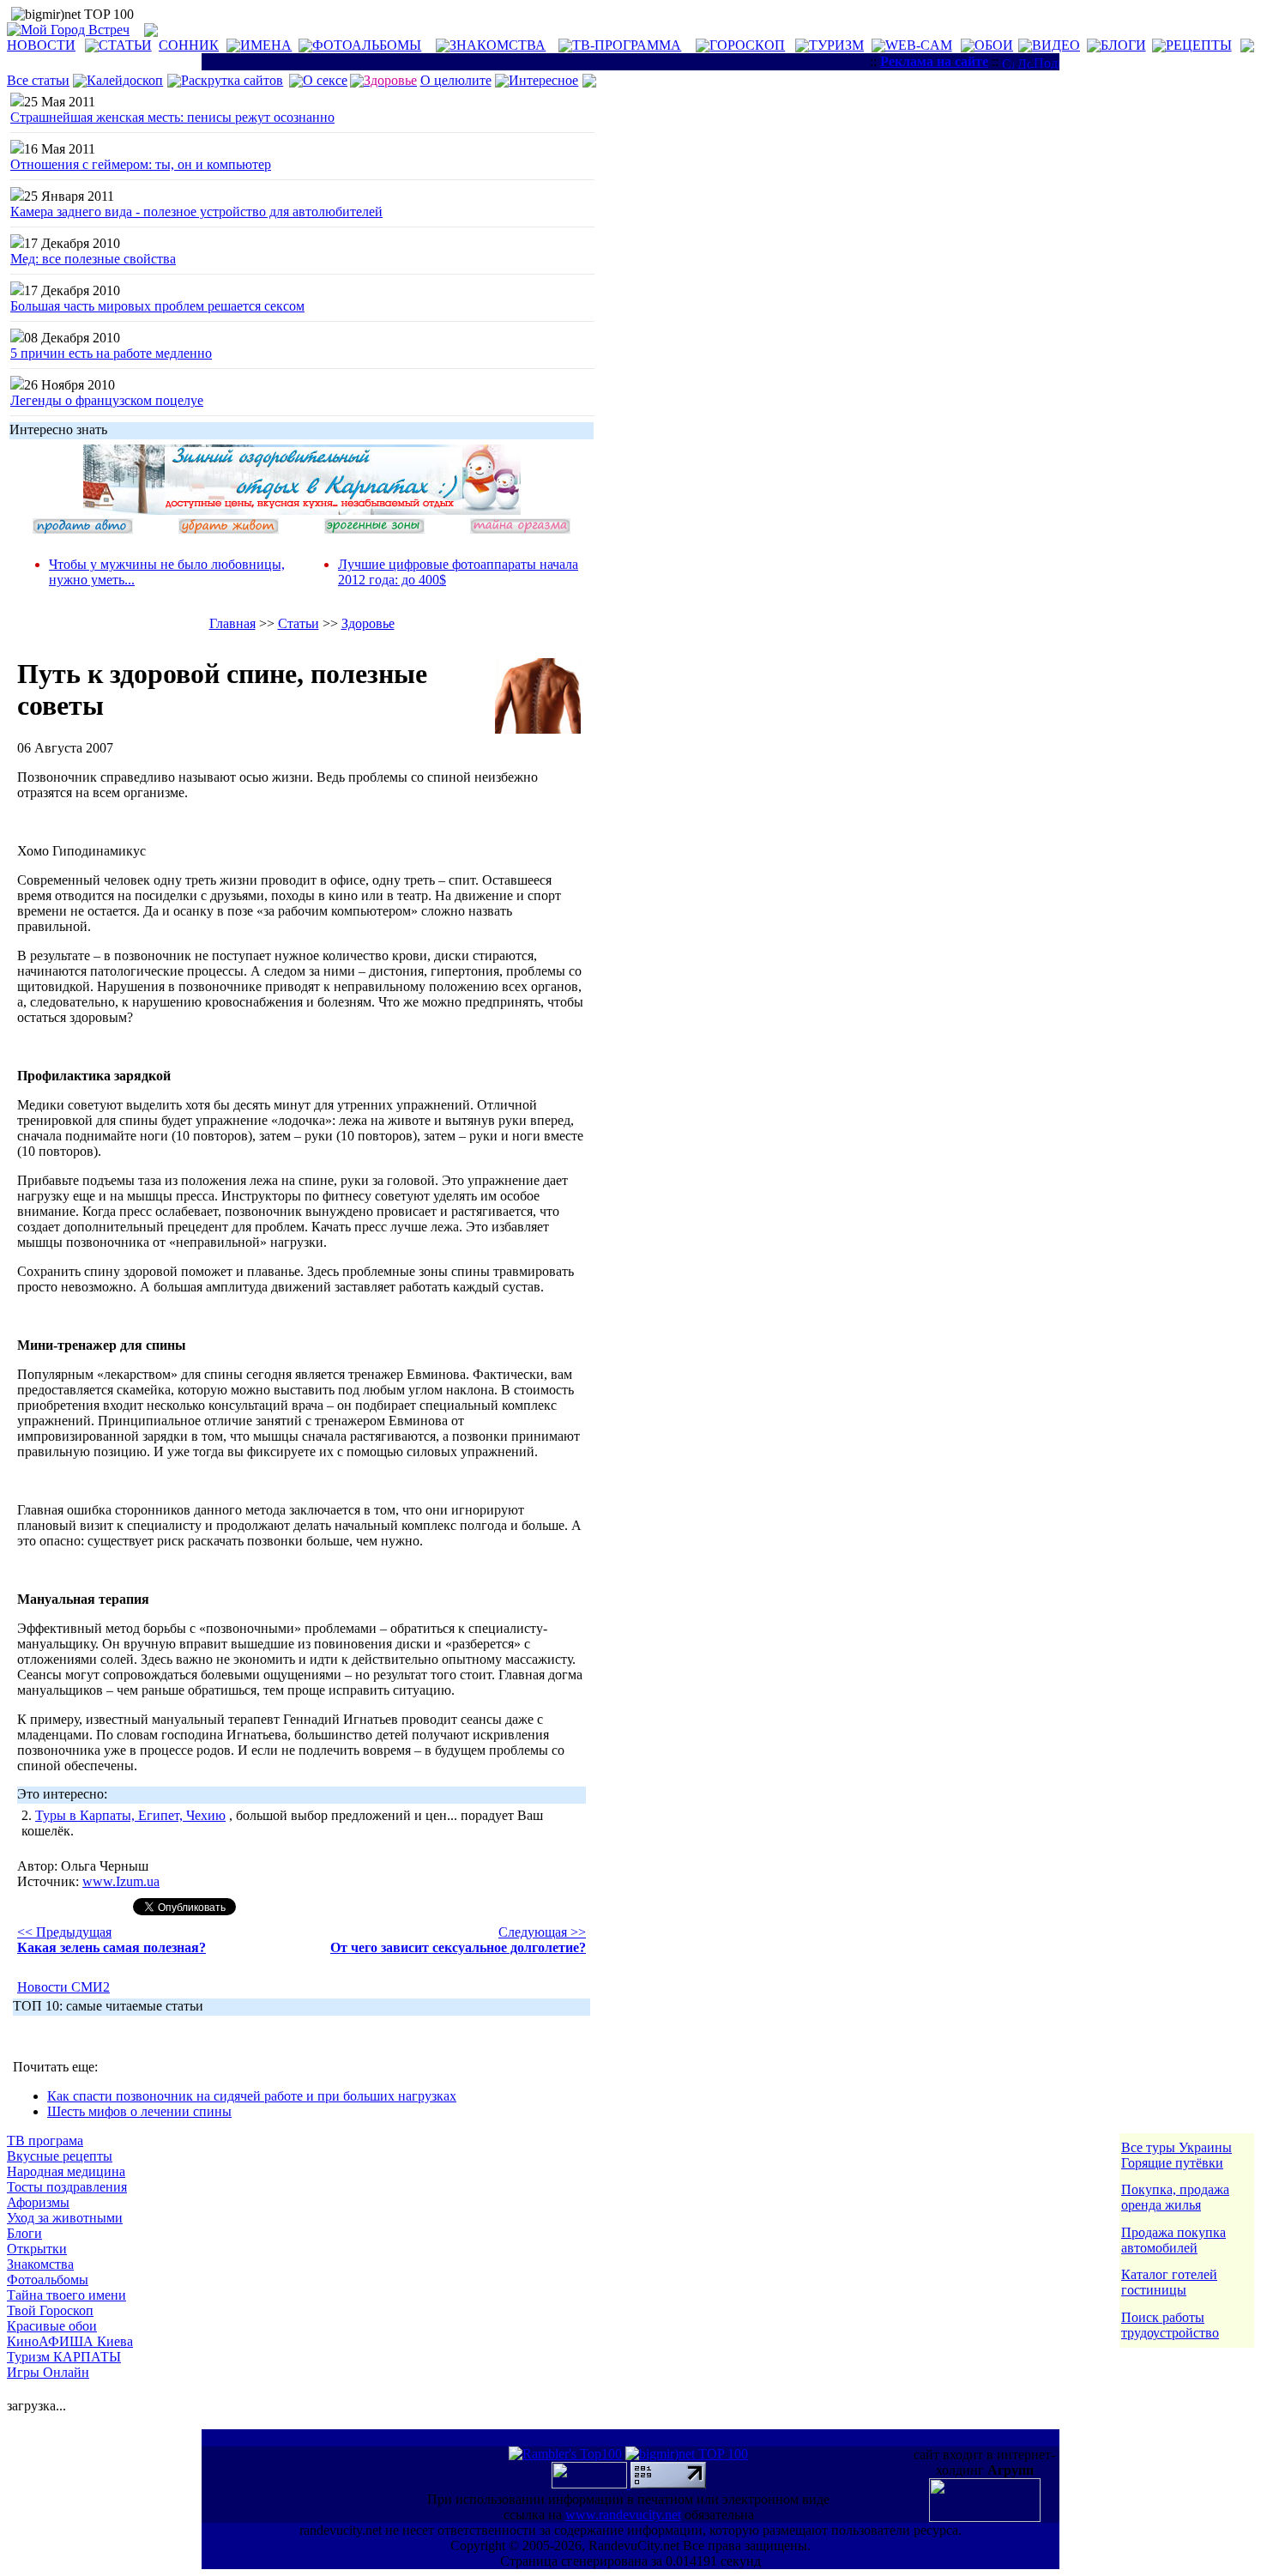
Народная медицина (66, 2171)
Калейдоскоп (125, 80)
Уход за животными (65, 2218)
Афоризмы (38, 2202)
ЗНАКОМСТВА (498, 45)
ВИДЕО (1056, 45)
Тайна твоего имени (66, 2295)
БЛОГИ (1123, 45)
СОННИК (189, 45)
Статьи (299, 623)
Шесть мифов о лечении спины (139, 2111)
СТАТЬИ (125, 45)
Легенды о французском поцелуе (107, 400)
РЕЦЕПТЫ (1199, 45)
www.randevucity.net (623, 2515)
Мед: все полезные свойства (93, 259)
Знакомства (40, 2264)
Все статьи (38, 80)
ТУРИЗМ (836, 45)
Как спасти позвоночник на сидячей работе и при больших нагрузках (252, 2096)
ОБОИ (994, 45)
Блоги (24, 2233)
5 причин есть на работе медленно (111, 353)
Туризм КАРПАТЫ (64, 2357)
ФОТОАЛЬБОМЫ (367, 45)
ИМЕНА (266, 45)
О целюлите (456, 80)
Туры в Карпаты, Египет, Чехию (130, 1815)
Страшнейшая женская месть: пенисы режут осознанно (172, 117)
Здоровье (368, 623)
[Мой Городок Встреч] (302, 510)
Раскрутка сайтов (232, 80)
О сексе (325, 80)
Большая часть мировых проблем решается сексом (157, 306)
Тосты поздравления (67, 2187)
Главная (232, 623)
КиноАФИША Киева (70, 2341)
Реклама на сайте (934, 61)
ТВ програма (45, 2141)
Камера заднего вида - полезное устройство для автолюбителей (196, 212)
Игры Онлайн (48, 2372)
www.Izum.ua (121, 1881)
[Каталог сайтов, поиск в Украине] (591, 2484)
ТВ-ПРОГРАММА (627, 45)
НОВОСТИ (41, 45)
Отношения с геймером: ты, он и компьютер (141, 164)
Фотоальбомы (48, 2280)
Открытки (37, 2249)
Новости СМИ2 (63, 1987)
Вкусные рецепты (60, 2156)
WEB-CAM (919, 45)
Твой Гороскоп (50, 2310)
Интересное (543, 80)
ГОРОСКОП (747, 45)
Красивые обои (52, 2326)
